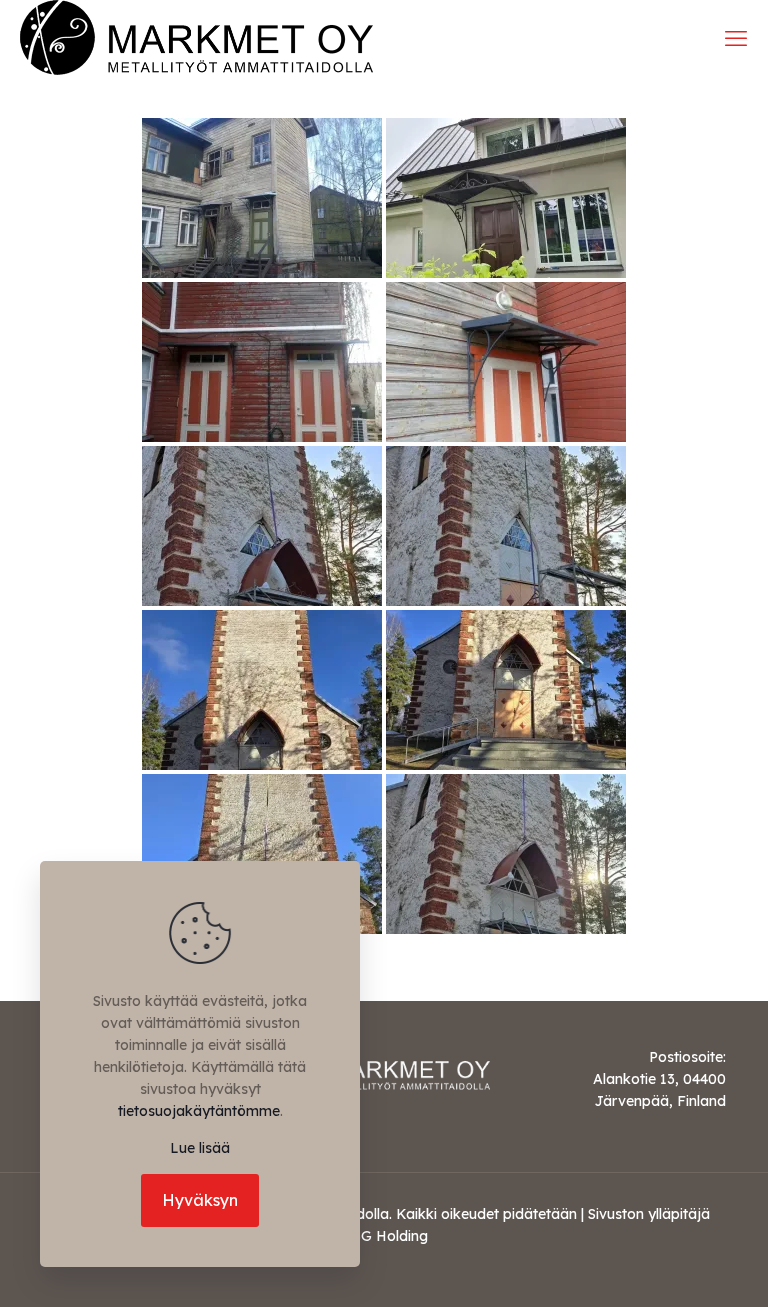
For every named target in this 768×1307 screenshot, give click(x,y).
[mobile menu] (736, 38)
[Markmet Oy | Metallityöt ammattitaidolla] (196, 37)
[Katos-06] (262, 690)
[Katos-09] (506, 854)
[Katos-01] (506, 198)
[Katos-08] (262, 854)
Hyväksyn (200, 1200)
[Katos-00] (262, 198)
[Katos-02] (262, 362)
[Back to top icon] (672, 1266)
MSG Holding (384, 1236)
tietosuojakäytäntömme (199, 1111)
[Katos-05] (506, 526)
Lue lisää (200, 1148)
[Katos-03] (506, 362)
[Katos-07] (506, 690)
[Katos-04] (262, 526)
